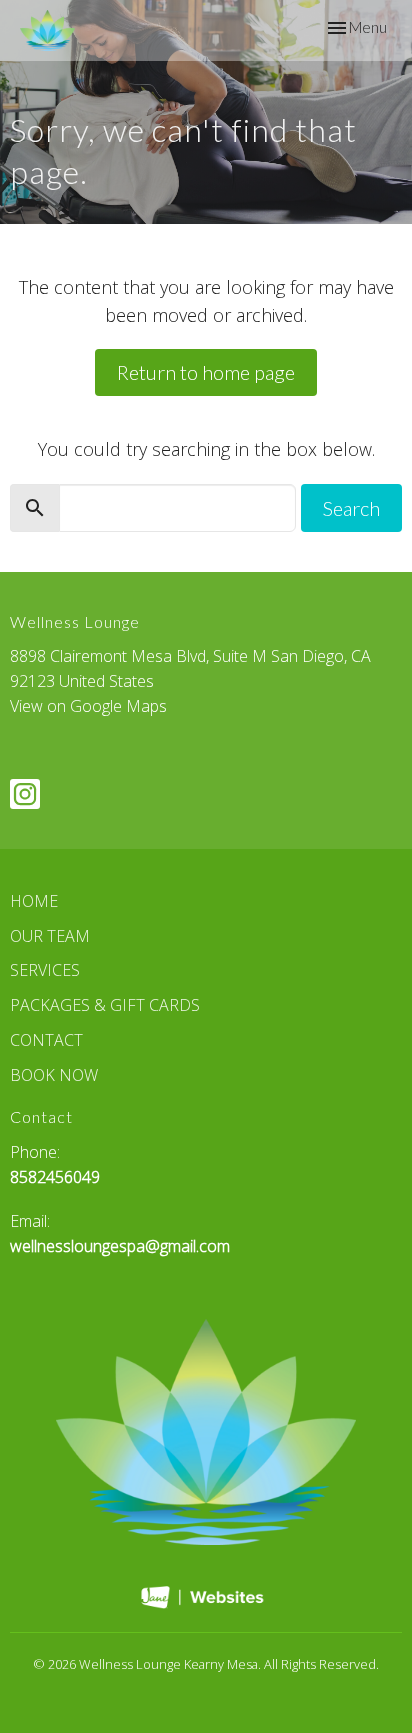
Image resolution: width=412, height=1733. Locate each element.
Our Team (50, 936)
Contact (46, 1040)
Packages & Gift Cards (105, 1005)
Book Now (54, 1075)
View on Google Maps (88, 706)
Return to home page (206, 372)
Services (45, 970)
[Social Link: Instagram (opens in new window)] (25, 794)
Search (351, 508)
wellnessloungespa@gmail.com (120, 1246)
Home (34, 901)
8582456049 (55, 1177)
